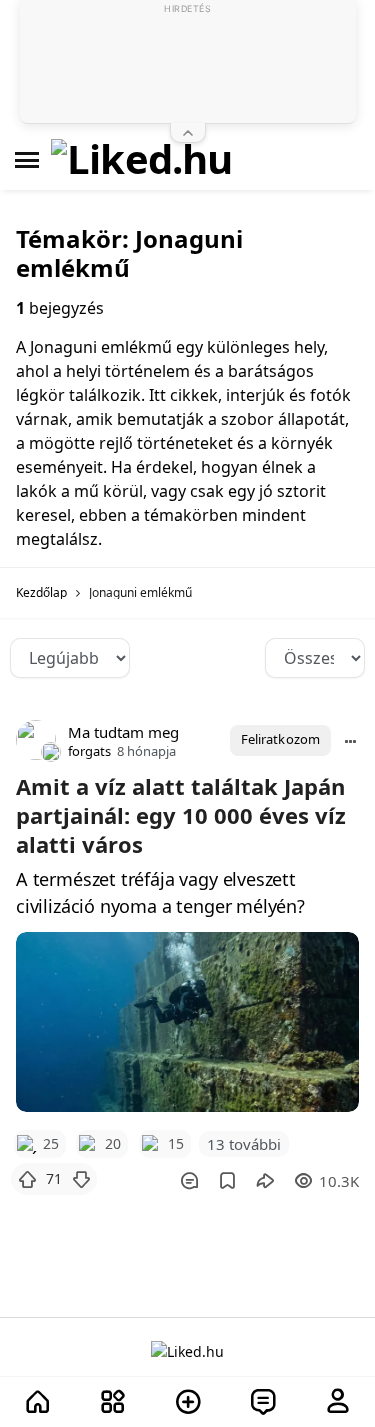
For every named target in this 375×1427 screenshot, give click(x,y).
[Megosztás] (265, 1181)
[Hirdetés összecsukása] (188, 133)
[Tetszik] (27, 1179)
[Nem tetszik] (81, 1179)
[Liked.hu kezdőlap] (187, 1350)
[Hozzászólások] (189, 1181)
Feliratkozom (280, 739)
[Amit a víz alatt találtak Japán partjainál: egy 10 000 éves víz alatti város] (187, 1022)
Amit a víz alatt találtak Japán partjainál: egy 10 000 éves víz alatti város (181, 815)
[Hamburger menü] (27, 160)
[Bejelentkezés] (338, 1402)
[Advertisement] (188, 65)
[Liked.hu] (142, 160)
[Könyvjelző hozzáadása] (227, 1181)
